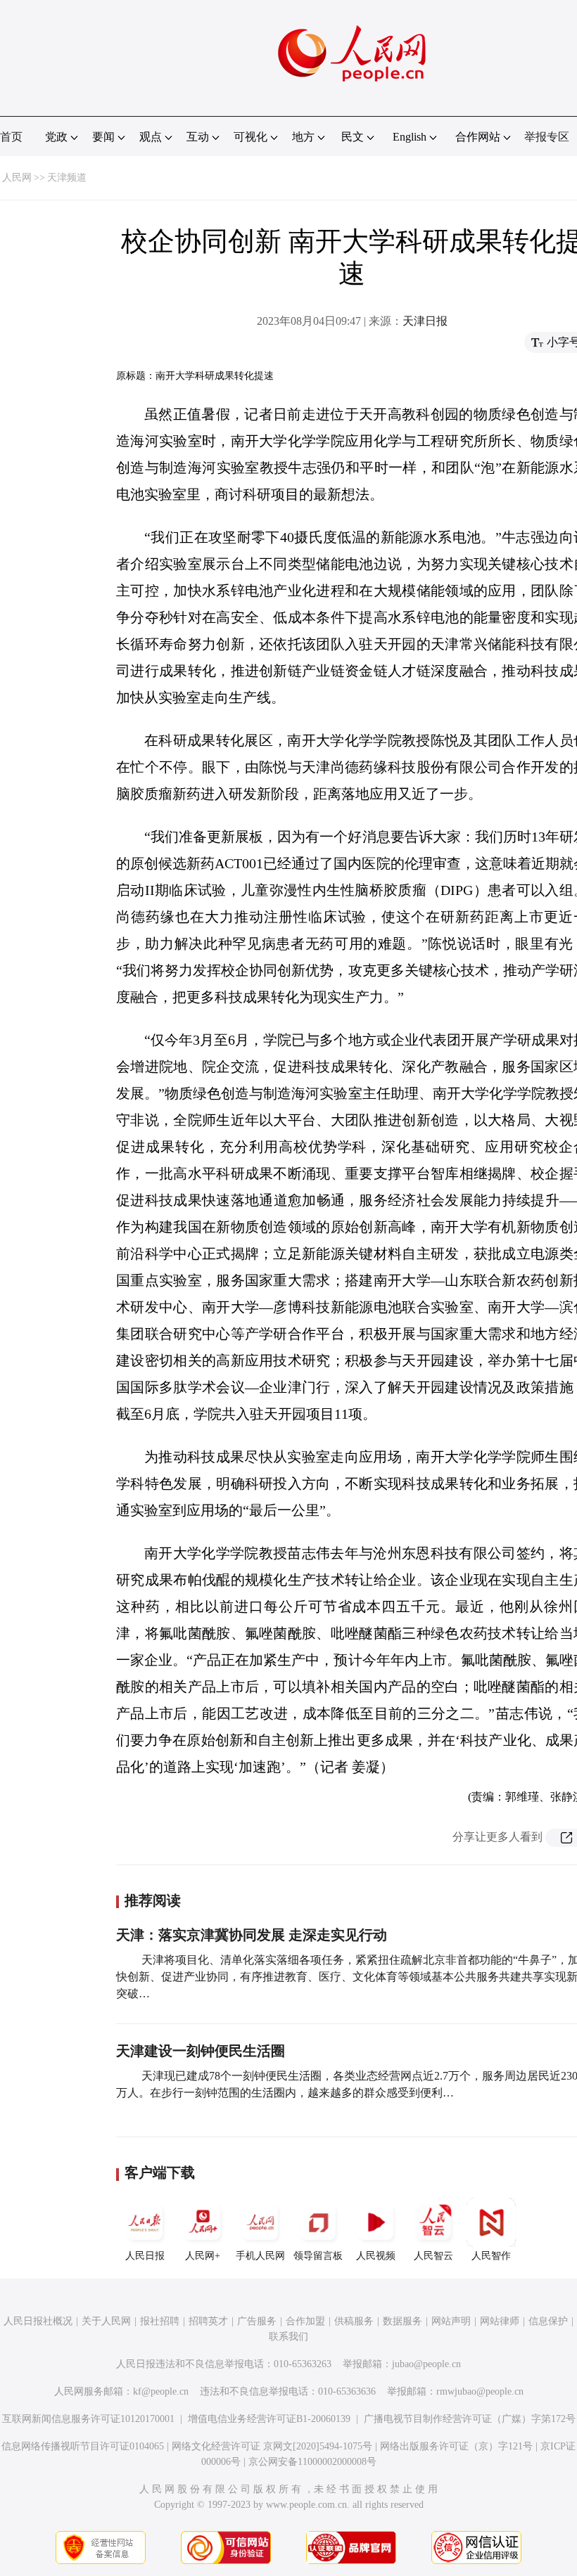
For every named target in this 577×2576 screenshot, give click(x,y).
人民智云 (433, 2256)
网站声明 (451, 2321)
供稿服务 (354, 2321)
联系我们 (288, 2337)
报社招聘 (160, 2321)
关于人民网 (106, 2321)
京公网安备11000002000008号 (312, 2462)
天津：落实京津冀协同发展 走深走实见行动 (252, 1935)
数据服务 (402, 2321)
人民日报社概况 (38, 2321)
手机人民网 (260, 2256)
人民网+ (203, 2256)
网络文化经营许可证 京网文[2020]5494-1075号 (272, 2446)
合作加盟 (305, 2321)
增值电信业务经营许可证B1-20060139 (269, 2419)
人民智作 (491, 2256)
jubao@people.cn (426, 2364)
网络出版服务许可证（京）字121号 (456, 2446)
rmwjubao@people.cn (480, 2391)
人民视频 (376, 2256)
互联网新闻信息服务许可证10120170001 (88, 2419)
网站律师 (500, 2321)
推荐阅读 (153, 1900)
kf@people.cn (161, 2391)
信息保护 (548, 2321)
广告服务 (257, 2321)
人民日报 (145, 2256)
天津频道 (67, 178)
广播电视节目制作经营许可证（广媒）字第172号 (470, 2419)
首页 (11, 137)
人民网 (17, 178)
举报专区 (547, 137)
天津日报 (425, 321)
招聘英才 (208, 2321)
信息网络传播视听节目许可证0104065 (83, 2446)
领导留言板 (318, 2256)
